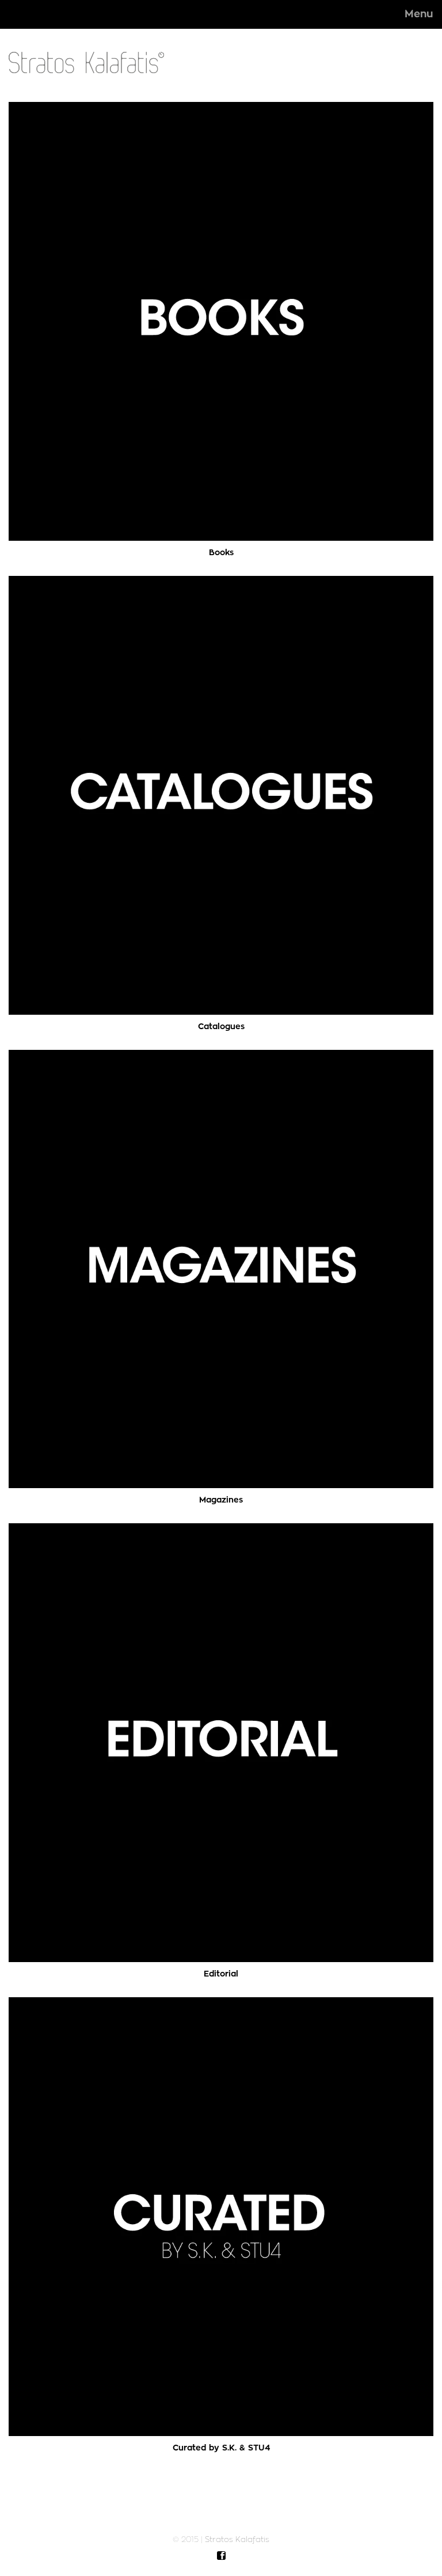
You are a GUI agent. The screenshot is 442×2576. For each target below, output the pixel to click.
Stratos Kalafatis (237, 2539)
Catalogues (221, 1026)
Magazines (221, 1500)
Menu (419, 14)
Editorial (221, 1974)
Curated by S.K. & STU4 (221, 2448)
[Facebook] (221, 2556)
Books (221, 552)
